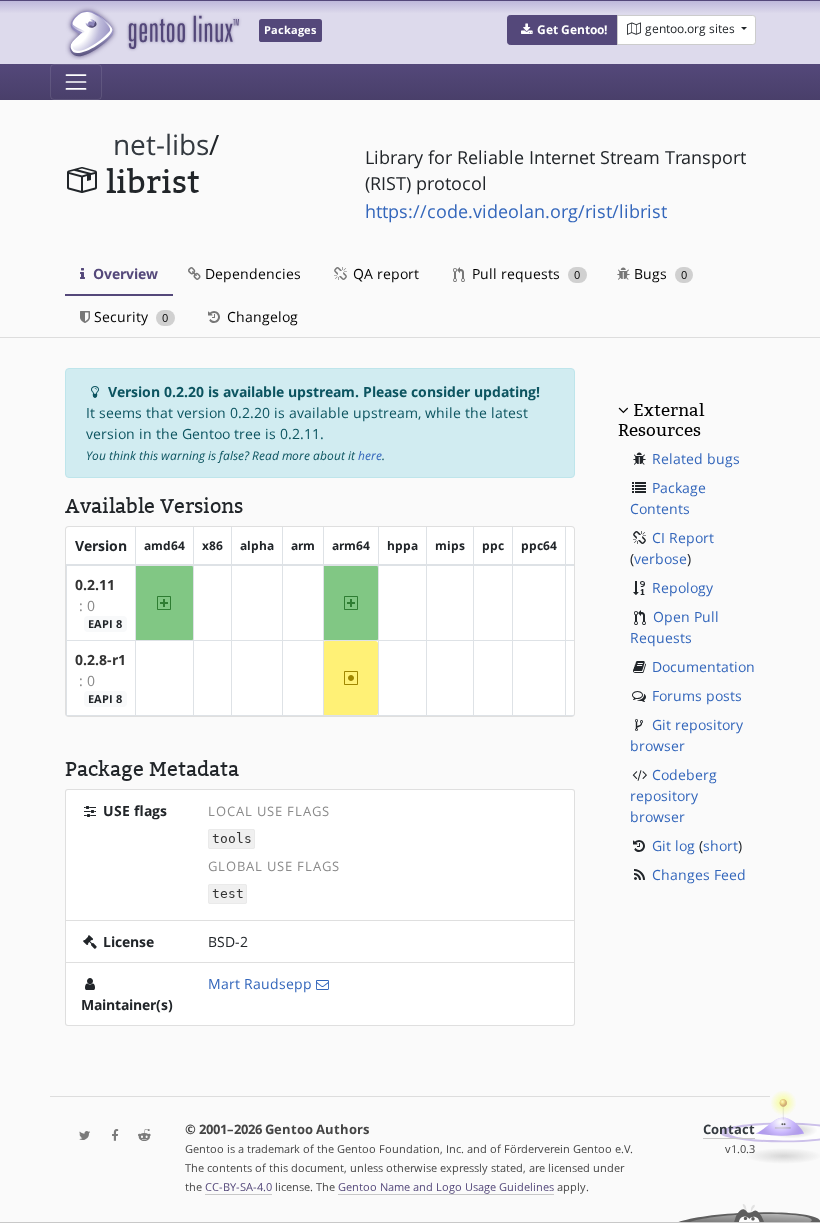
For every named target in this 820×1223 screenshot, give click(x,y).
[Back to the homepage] (152, 32)
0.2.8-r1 (100, 659)
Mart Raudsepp (260, 983)
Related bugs (696, 458)
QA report (384, 273)
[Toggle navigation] (76, 82)
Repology (682, 587)
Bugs (658, 273)
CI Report (683, 537)
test (228, 894)
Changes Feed (699, 874)
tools (232, 839)
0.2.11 (95, 584)
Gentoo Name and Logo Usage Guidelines (446, 1186)
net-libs (161, 144)
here (370, 455)
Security (129, 316)
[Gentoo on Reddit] (139, 1136)
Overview (123, 273)
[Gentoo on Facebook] (110, 1136)
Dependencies (251, 273)
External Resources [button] (661, 420)
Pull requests (524, 273)
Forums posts (697, 695)
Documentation (703, 666)
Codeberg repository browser (673, 795)
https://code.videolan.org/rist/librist (516, 211)
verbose (660, 558)
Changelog (260, 316)
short (720, 845)
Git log (673, 845)
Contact (729, 1129)
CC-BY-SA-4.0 (238, 1186)
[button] (562, 30)
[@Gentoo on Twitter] (80, 1136)
